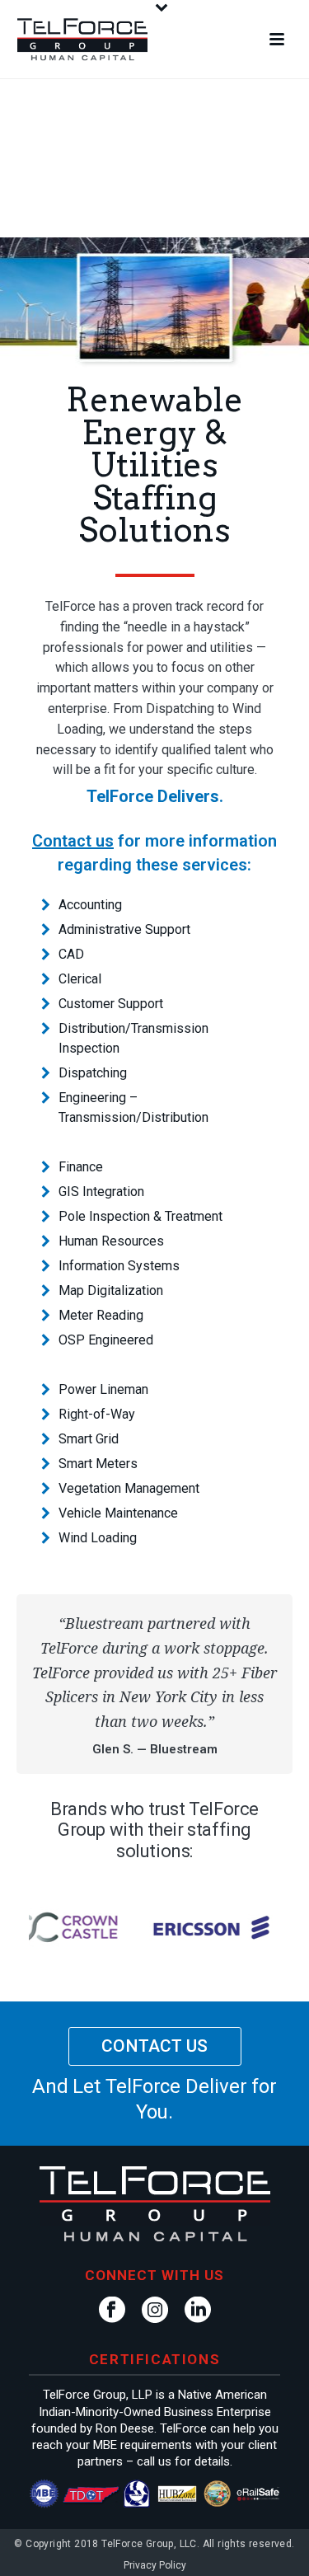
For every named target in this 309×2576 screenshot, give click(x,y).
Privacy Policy (155, 2565)
